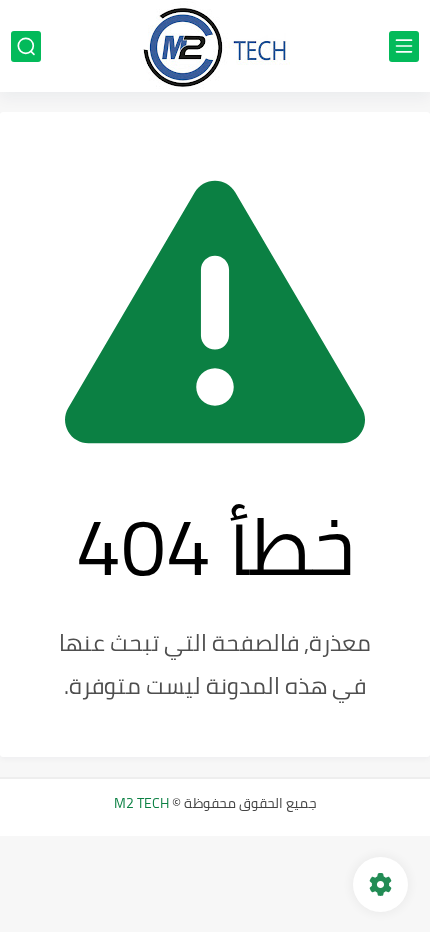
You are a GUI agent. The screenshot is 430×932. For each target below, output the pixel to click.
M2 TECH (141, 803)
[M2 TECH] (215, 46)
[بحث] (26, 46)
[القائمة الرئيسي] (404, 46)
